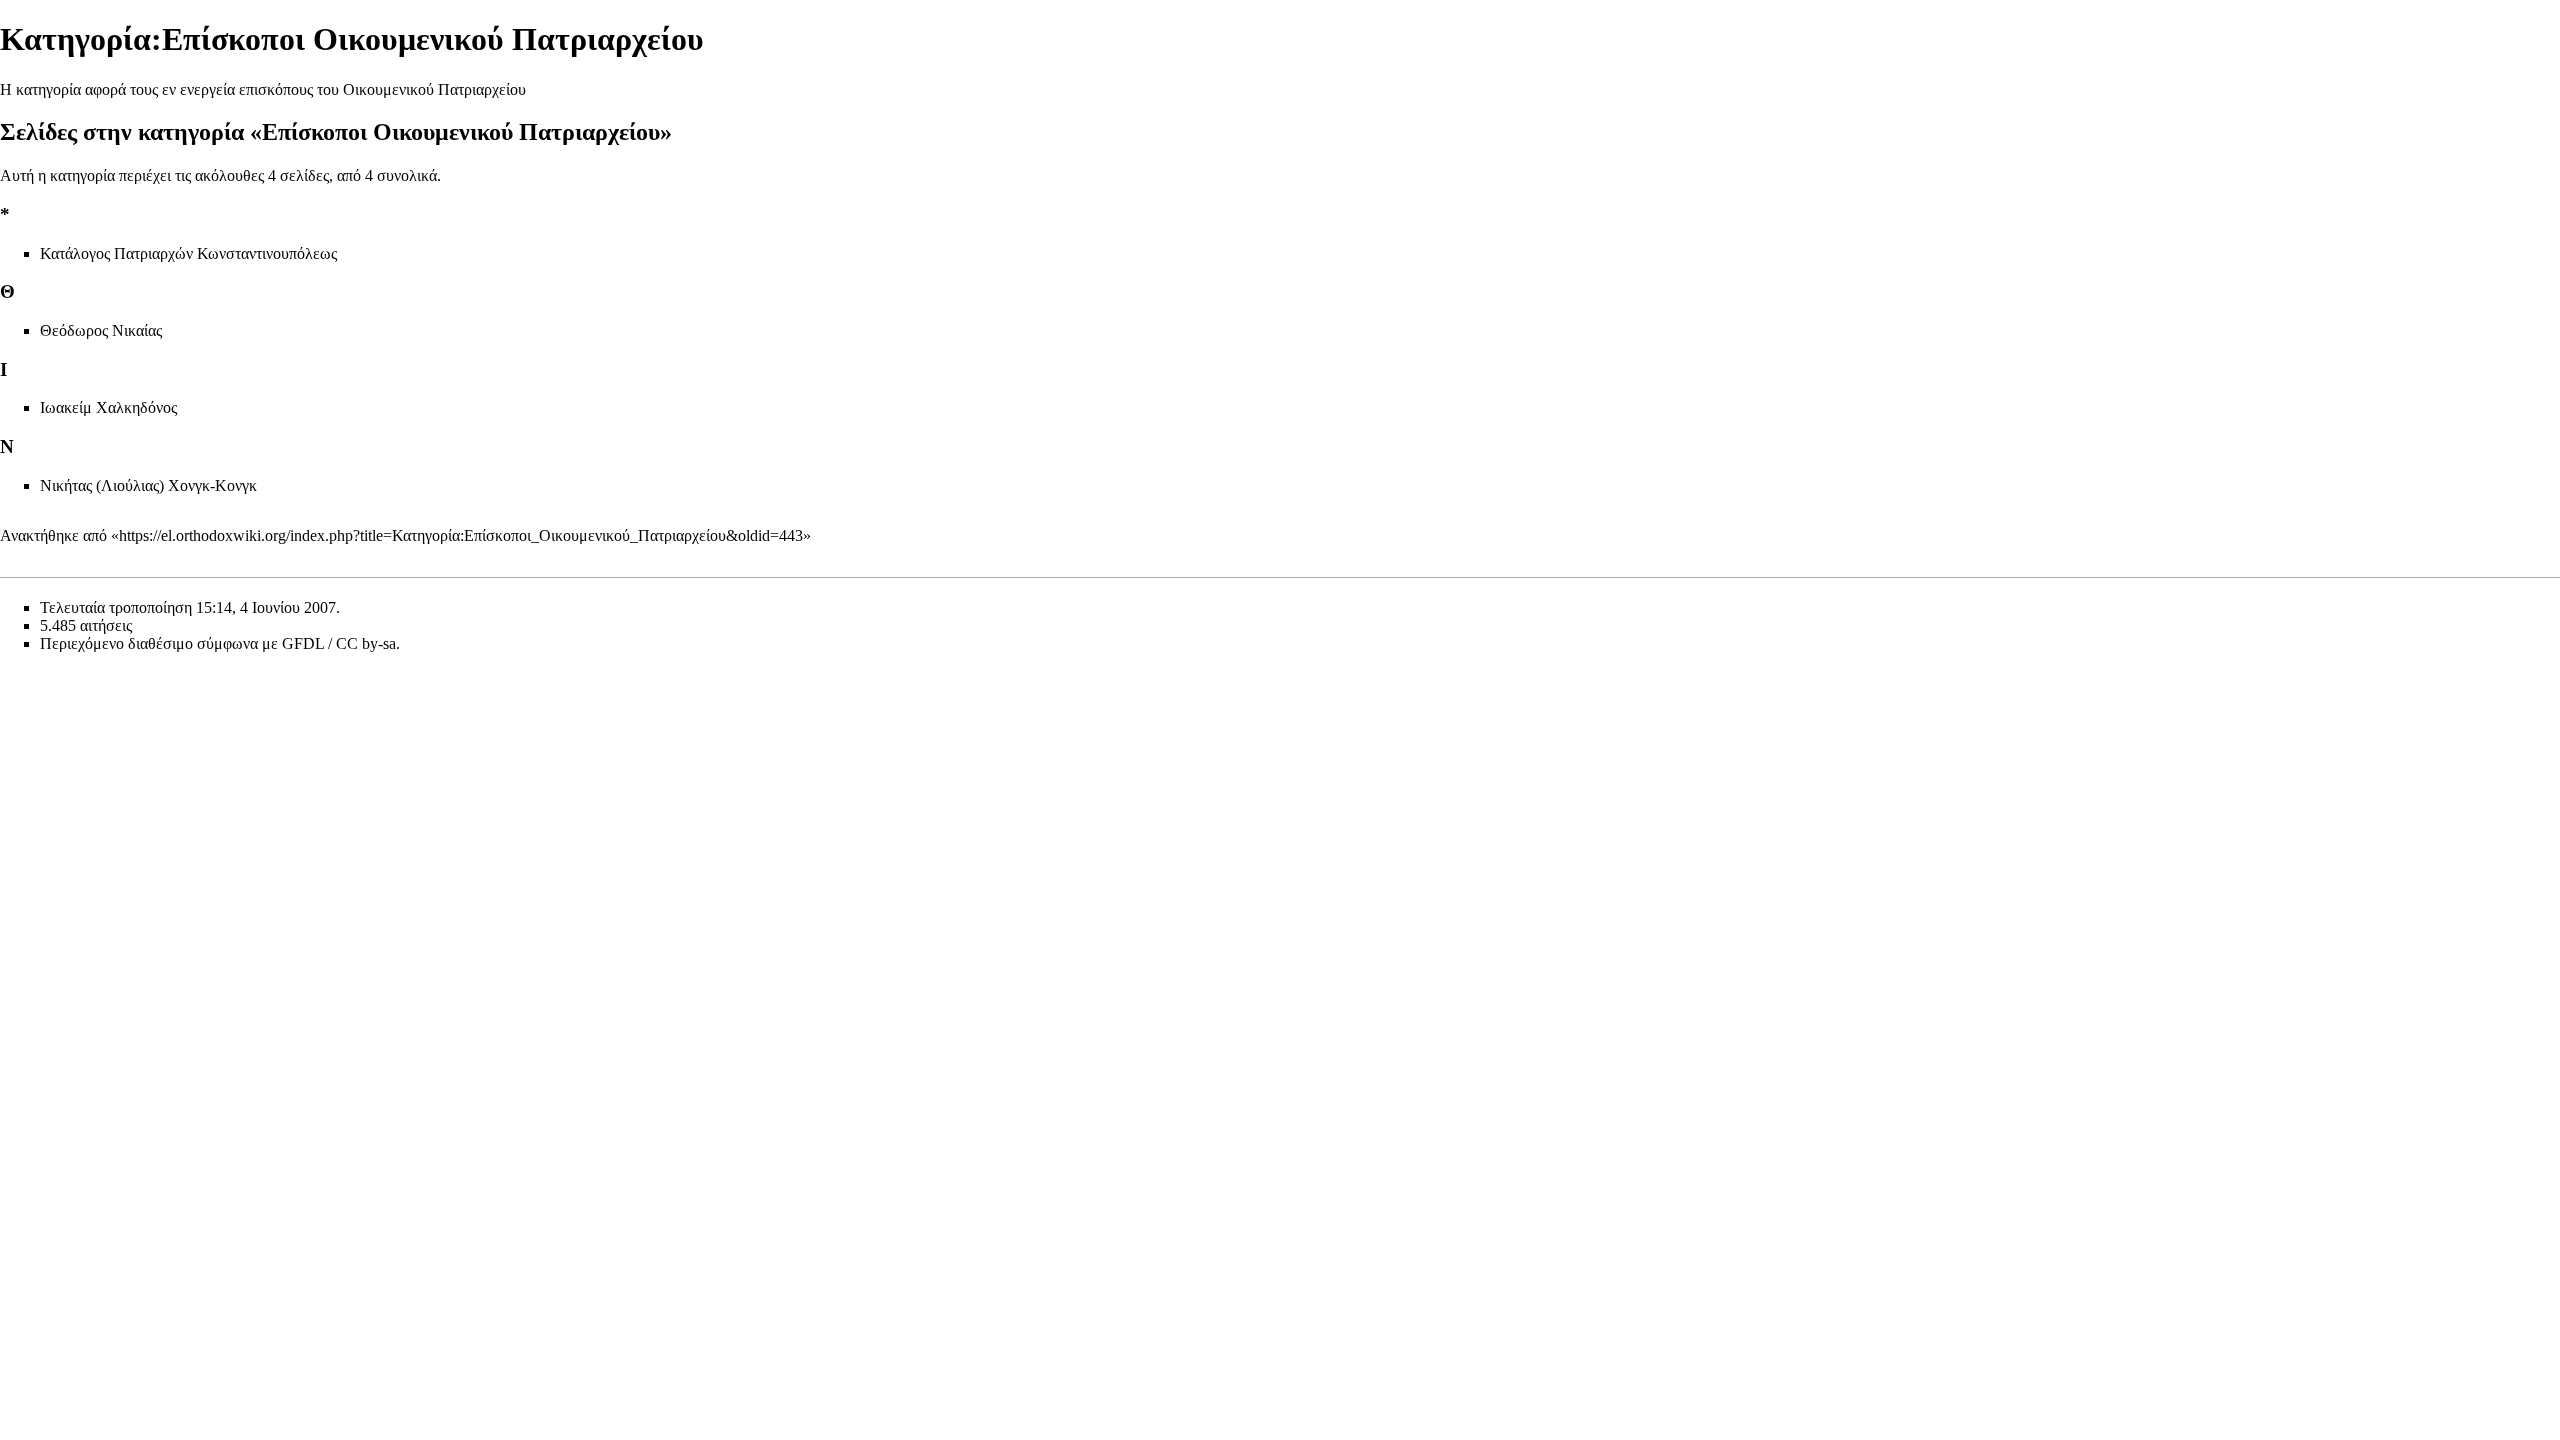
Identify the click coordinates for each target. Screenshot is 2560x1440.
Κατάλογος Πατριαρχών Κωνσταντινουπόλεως (188, 253)
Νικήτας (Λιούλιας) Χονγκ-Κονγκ (148, 485)
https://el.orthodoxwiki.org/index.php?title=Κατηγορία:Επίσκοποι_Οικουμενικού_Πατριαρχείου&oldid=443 (461, 535)
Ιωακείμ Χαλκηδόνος (108, 407)
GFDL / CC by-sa (339, 643)
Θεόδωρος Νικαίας (101, 330)
